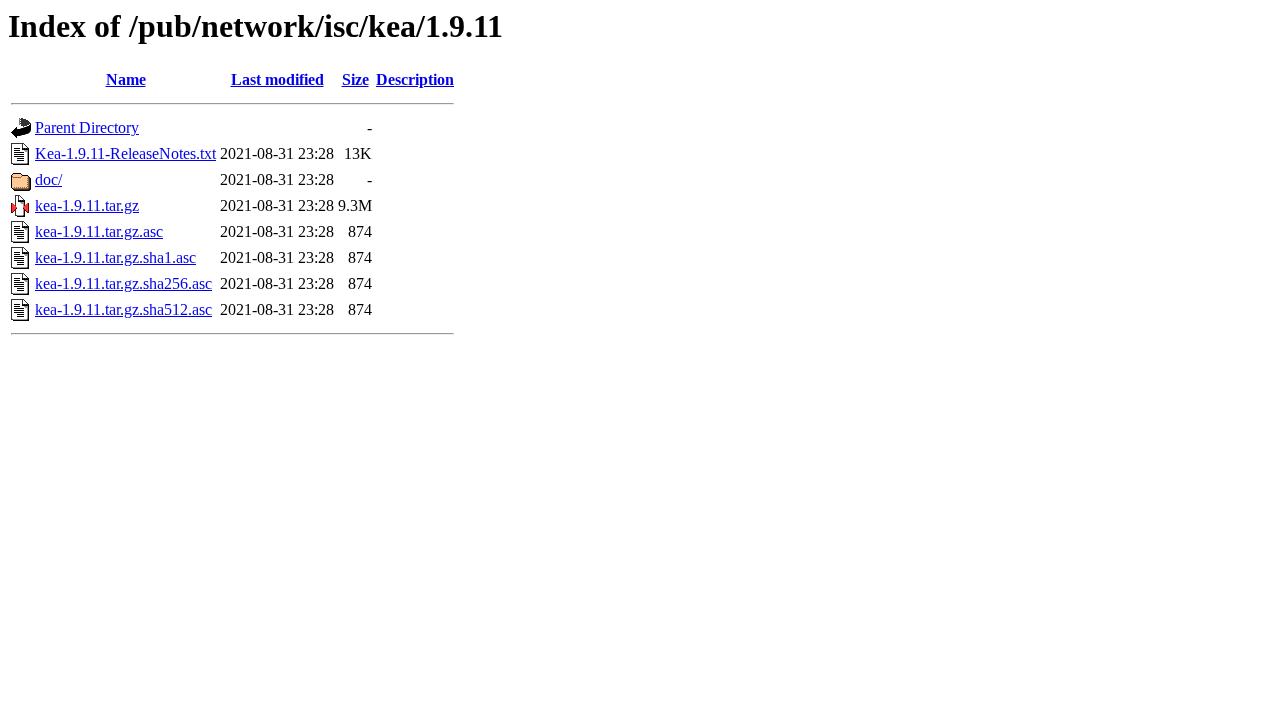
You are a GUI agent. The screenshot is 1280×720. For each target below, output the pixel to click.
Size (355, 79)
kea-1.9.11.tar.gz (87, 205)
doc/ (48, 179)
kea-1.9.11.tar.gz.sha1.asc (115, 257)
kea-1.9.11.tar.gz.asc (99, 231)
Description (415, 79)
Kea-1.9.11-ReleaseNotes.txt (125, 153)
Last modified (277, 79)
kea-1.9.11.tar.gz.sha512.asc (123, 309)
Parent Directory (87, 127)
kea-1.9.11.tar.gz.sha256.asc (123, 283)
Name (126, 79)
